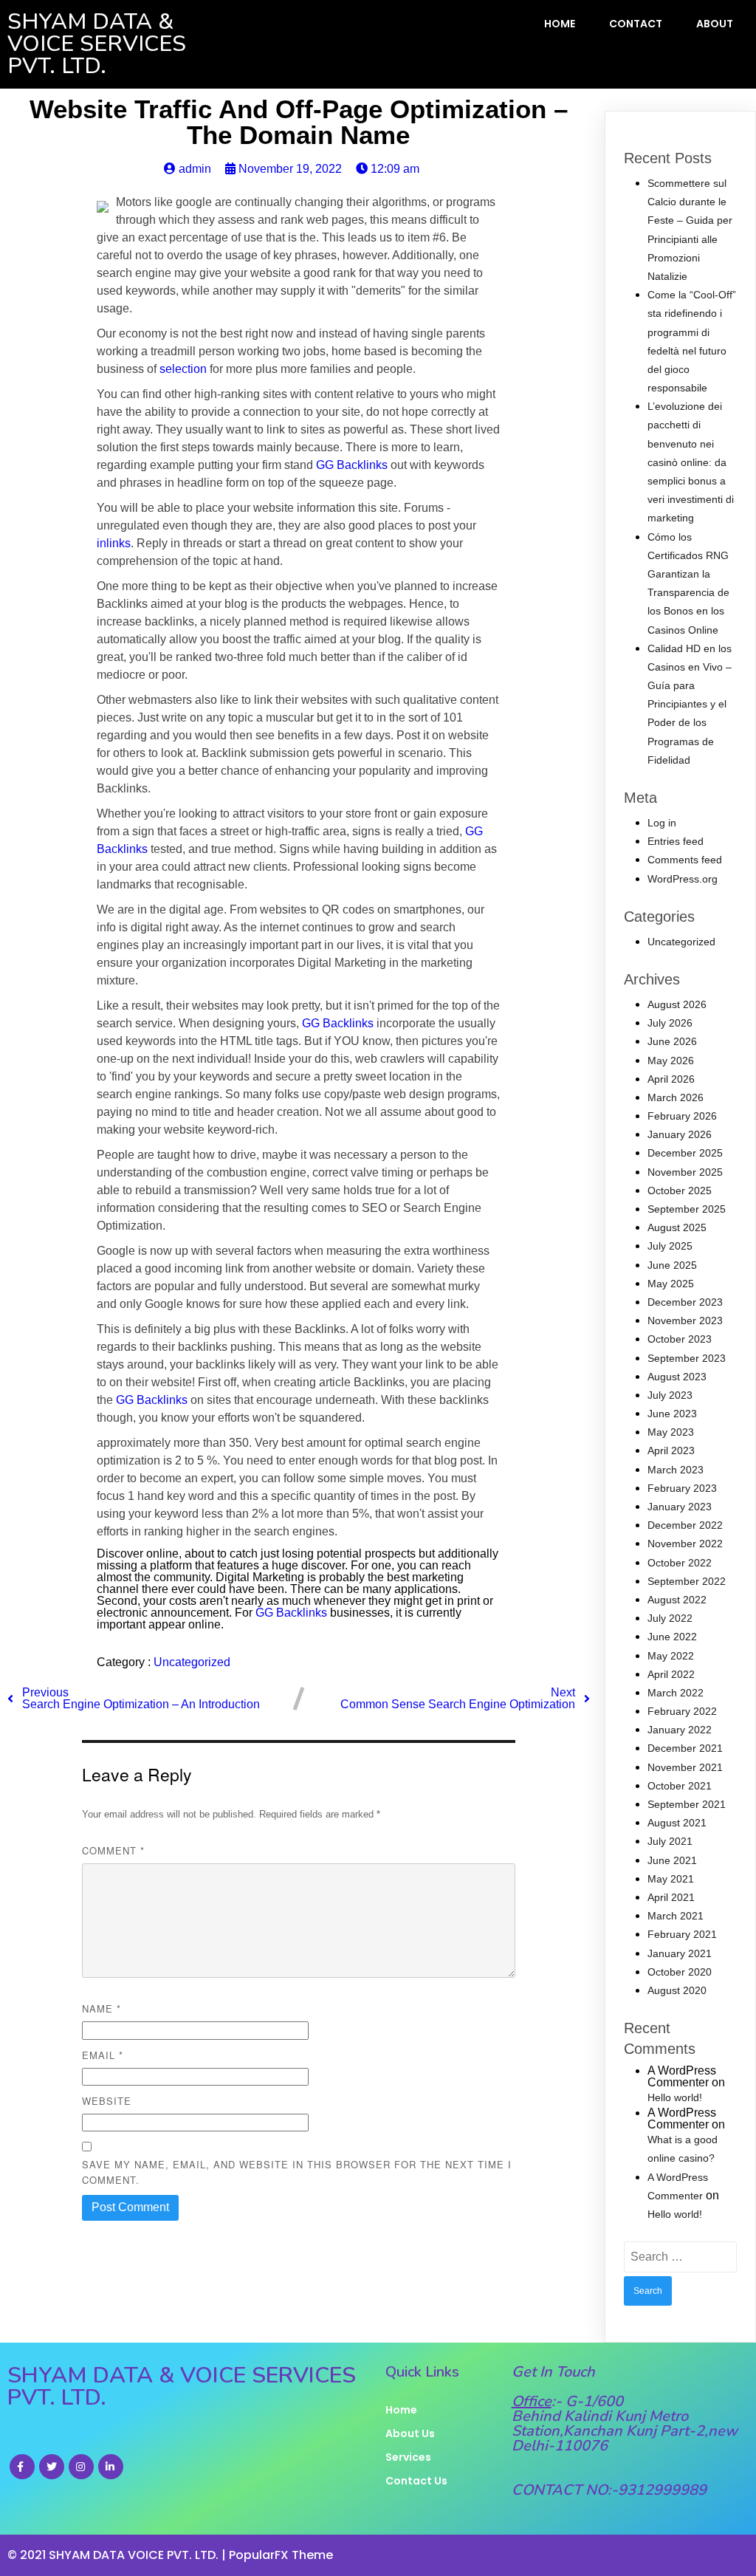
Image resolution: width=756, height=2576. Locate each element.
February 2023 (682, 1488)
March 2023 (676, 1470)
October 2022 (680, 1563)
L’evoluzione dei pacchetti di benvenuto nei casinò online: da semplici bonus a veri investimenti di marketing (691, 462)
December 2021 (685, 1748)
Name (102, 2008)
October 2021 (680, 1786)
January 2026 (680, 1134)
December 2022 (685, 1525)
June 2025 (672, 1265)
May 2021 (671, 1879)
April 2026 (671, 1079)
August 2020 (677, 1990)
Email (103, 2055)
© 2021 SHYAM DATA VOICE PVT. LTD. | (118, 2555)
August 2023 (677, 1377)
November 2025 (685, 1172)
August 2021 (677, 1823)
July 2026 (670, 1023)
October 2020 (680, 1972)
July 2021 (670, 1841)
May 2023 (671, 1432)
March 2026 (676, 1097)
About (715, 24)
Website (107, 2101)
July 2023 (670, 1395)
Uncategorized (192, 1662)
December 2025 (685, 1153)
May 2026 (671, 1061)
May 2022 (671, 1656)
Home (560, 24)
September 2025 (687, 1209)
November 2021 (685, 1767)
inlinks (114, 543)
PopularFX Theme (281, 2555)
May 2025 (671, 1284)
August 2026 (677, 1004)
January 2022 (680, 1730)
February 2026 (682, 1116)
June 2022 (672, 1637)
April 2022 (671, 1674)
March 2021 (676, 1916)
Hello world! (675, 2097)
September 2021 (687, 1804)
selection (183, 369)
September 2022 (687, 1581)
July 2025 (670, 1246)
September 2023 (687, 1358)
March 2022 (676, 1693)
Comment (113, 1850)
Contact (636, 24)
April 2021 (671, 1897)
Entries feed (676, 841)
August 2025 (677, 1227)
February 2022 (682, 1711)
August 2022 (677, 1600)
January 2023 (680, 1507)
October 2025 (680, 1191)
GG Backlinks (352, 465)
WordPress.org (683, 879)
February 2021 (682, 1934)
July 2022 (670, 1618)
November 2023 (685, 1320)
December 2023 (685, 1302)
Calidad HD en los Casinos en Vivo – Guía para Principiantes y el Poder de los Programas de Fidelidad (690, 704)
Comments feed (685, 860)
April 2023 (671, 1450)
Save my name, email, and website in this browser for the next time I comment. (297, 2172)
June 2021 (672, 1860)
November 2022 (685, 1544)
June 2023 (672, 1414)
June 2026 (672, 1041)
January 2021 (680, 1953)
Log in (662, 823)
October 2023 (680, 1339)
